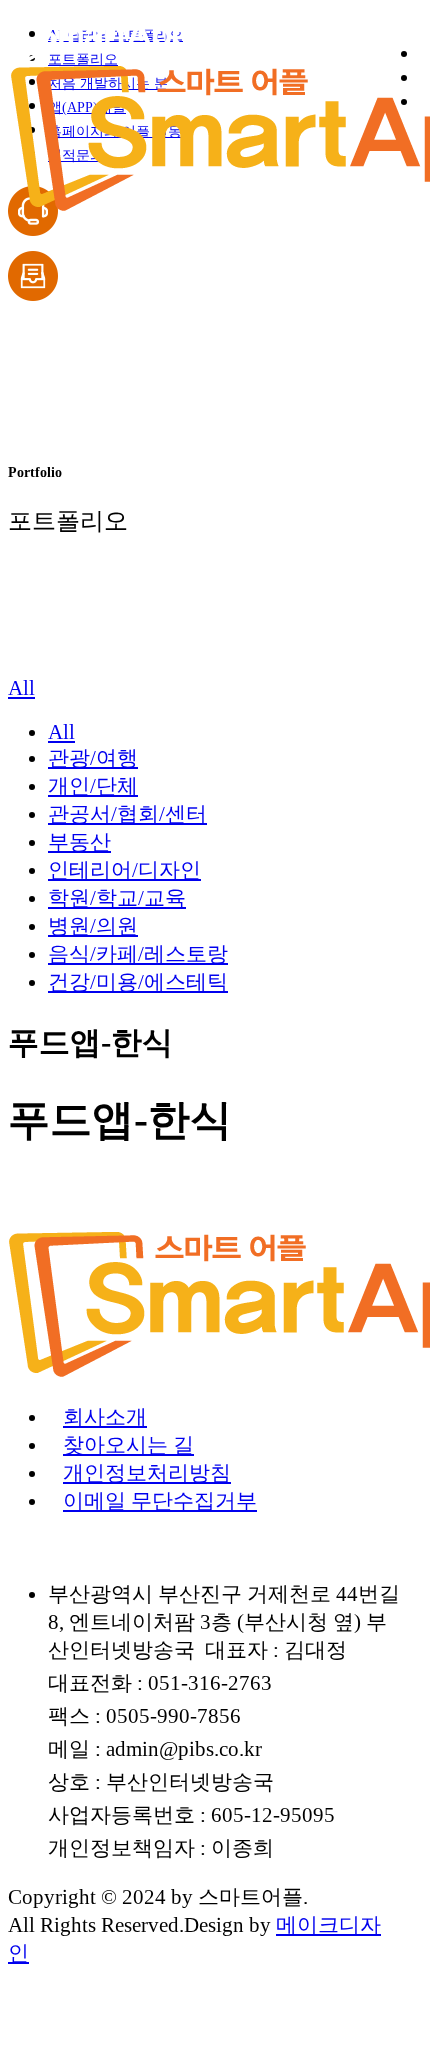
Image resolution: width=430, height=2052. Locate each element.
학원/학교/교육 (117, 897)
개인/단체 (93, 785)
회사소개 (105, 1416)
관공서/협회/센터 (127, 813)
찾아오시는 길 (128, 1444)
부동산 (79, 841)
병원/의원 (93, 925)
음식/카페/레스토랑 (138, 953)
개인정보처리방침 (147, 1472)
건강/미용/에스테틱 (138, 981)
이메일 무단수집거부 (160, 1500)
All (61, 731)
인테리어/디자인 (124, 869)
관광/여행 (93, 757)
